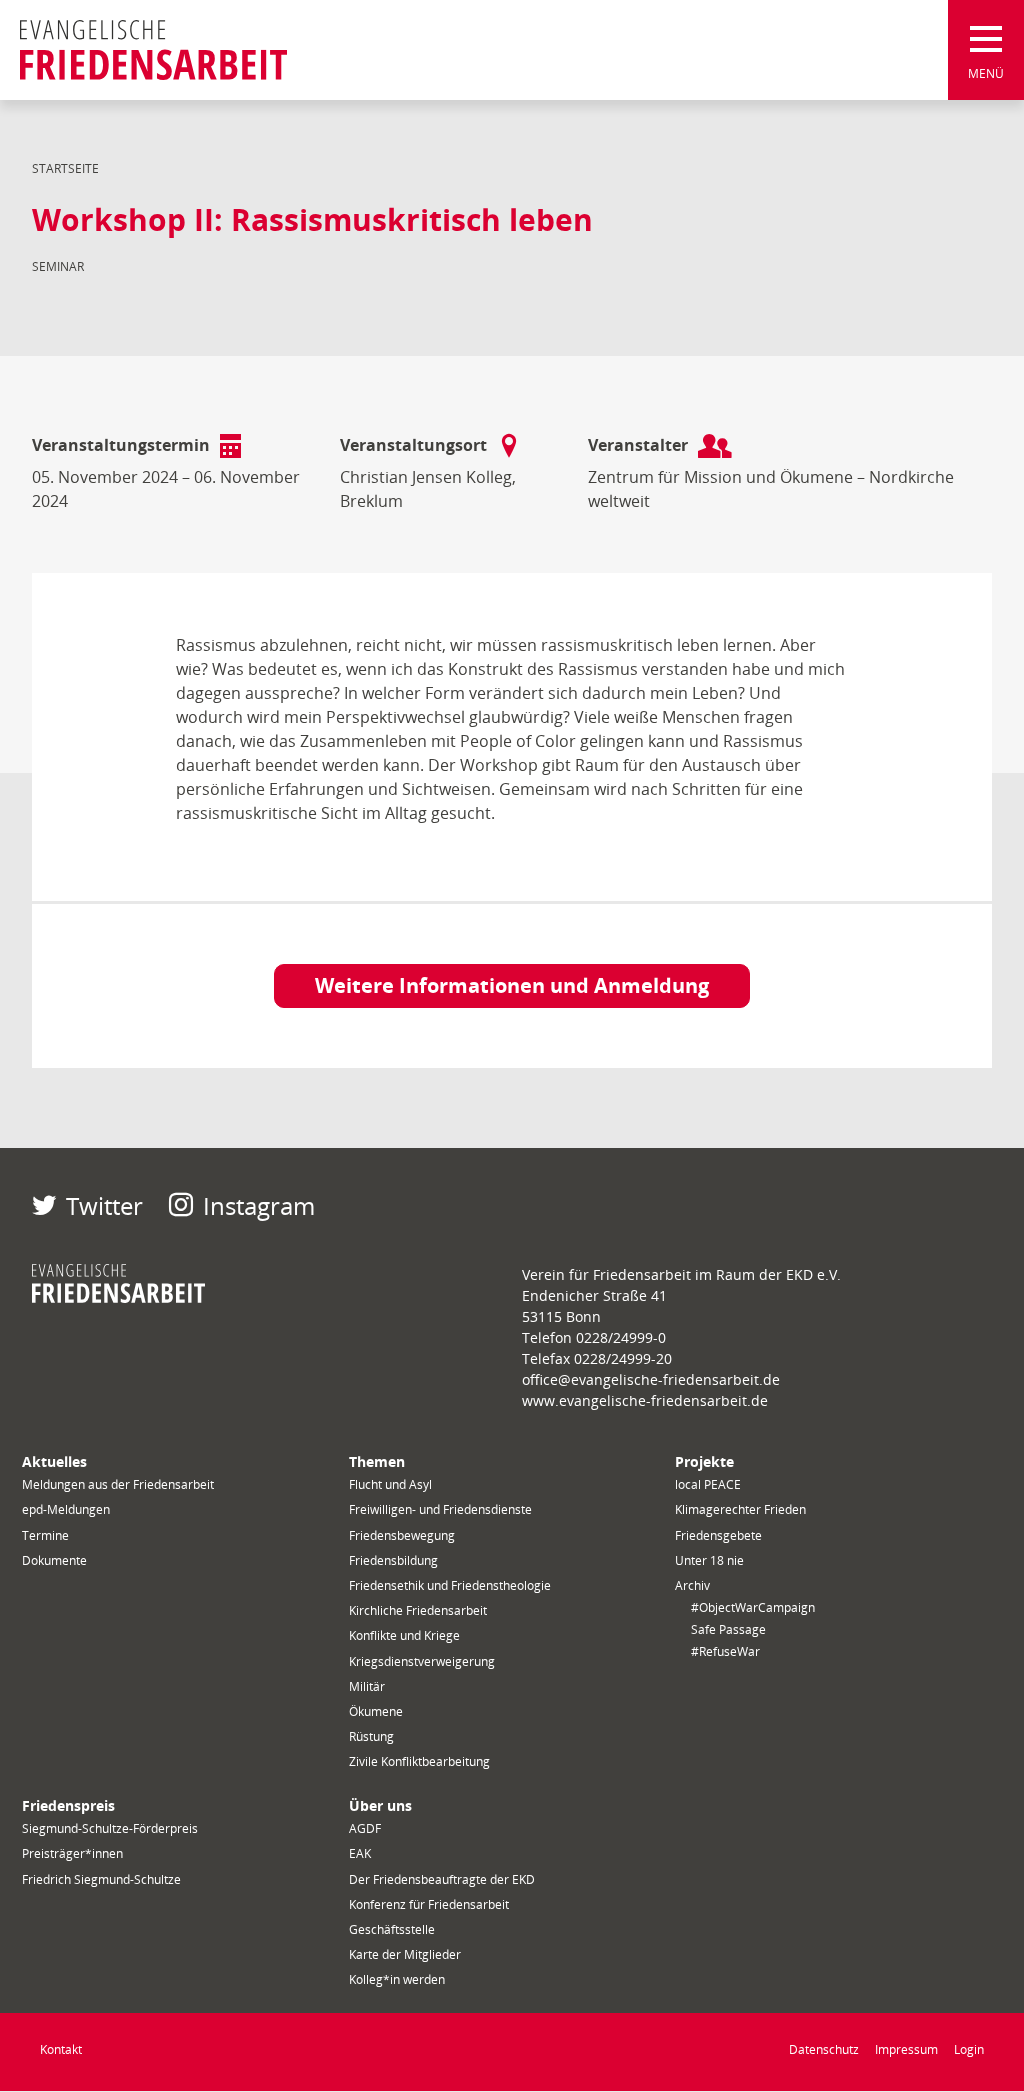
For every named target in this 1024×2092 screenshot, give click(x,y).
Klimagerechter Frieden (740, 1509)
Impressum (906, 2049)
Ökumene (376, 1711)
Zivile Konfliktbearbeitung (419, 1761)
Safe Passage (728, 1629)
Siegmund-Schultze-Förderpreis (110, 1828)
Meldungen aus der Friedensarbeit (118, 1484)
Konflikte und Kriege (404, 1635)
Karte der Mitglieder (405, 1954)
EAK (360, 1853)
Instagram (259, 1205)
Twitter (104, 1205)
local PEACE (708, 1484)
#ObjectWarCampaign (753, 1607)
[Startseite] (153, 50)
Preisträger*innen (72, 1853)
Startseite (65, 168)
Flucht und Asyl (390, 1484)
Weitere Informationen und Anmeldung (512, 985)
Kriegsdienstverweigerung (422, 1661)
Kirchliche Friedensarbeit (418, 1610)
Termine (45, 1535)
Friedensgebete (718, 1535)
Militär (367, 1686)
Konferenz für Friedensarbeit (429, 1904)
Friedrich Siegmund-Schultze (101, 1879)
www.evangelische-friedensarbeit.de (645, 1400)
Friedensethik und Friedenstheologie (450, 1585)
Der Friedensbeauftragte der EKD (442, 1879)
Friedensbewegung (402, 1535)
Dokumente (54, 1560)
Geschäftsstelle (392, 1929)
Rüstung (371, 1736)
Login (969, 2049)
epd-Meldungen (66, 1509)
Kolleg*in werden (397, 1979)
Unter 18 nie (709, 1560)
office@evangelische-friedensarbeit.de (651, 1379)
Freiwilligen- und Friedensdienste (440, 1509)
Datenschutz (824, 2049)
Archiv (692, 1585)
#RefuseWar (725, 1651)
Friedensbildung (393, 1560)
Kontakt (61, 2049)
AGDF (365, 1828)
